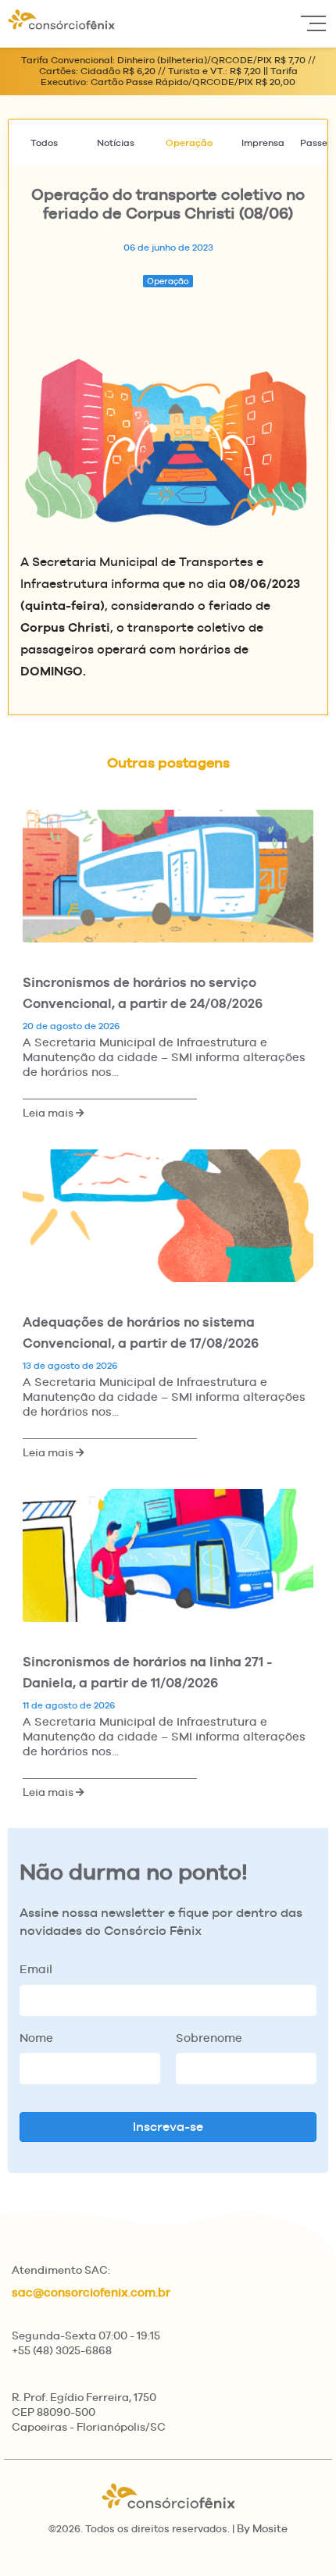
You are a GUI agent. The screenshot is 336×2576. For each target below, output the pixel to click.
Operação (189, 143)
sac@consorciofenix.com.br (91, 2292)
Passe (314, 143)
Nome (36, 2038)
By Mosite (262, 2528)
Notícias (116, 143)
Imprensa (263, 143)
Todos (44, 143)
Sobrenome (209, 2038)
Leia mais (49, 1113)
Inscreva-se (168, 2127)
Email (36, 1969)
